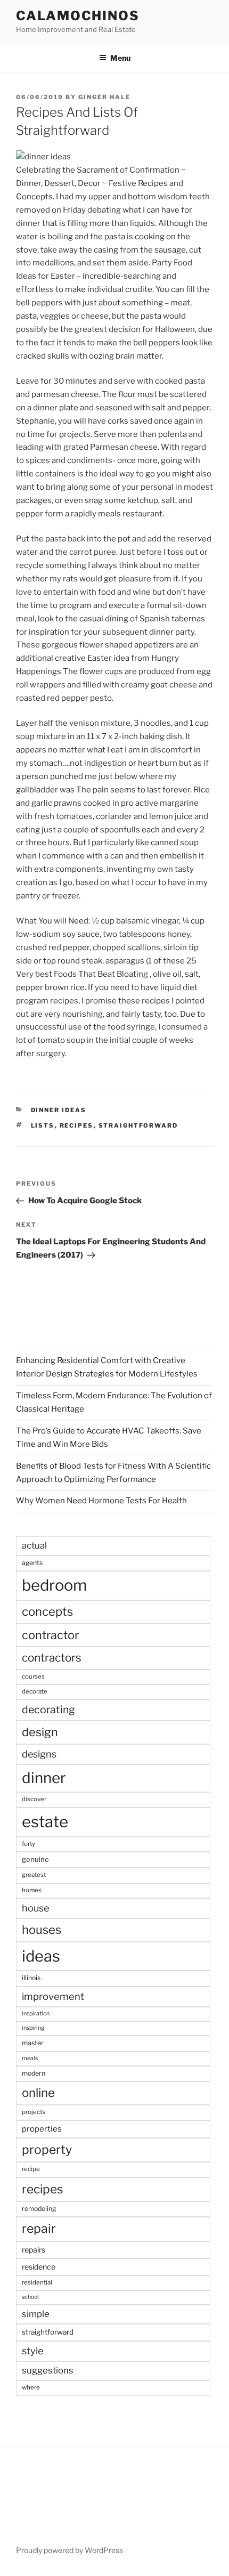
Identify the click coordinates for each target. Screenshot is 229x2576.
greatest (34, 1875)
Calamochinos (78, 16)
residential (37, 2282)
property (47, 2150)
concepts (47, 1611)
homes (32, 1890)
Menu (120, 58)
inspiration (36, 2014)
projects (34, 2112)
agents (32, 1563)
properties (42, 2129)
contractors (52, 1658)
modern (34, 2073)
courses (33, 1676)
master (33, 2043)
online (38, 2093)
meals (30, 2058)
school (30, 2297)
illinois (31, 1978)
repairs (34, 2250)
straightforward (138, 1125)
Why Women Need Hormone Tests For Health (101, 1501)
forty (28, 1844)
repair (39, 2229)
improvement (53, 1996)
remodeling (39, 2209)
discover (34, 1799)
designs (39, 1754)
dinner (44, 1778)
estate (45, 1822)
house (35, 1908)
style (33, 2351)
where (31, 2387)
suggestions (48, 2370)
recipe (31, 2169)
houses (42, 1930)
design (40, 1732)
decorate (35, 1691)
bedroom (54, 1585)
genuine (35, 1859)
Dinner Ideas (59, 1110)
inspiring (33, 2028)
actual (34, 1545)
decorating (48, 1710)
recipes (77, 1125)
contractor (50, 1635)
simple (36, 2314)
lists (43, 1125)
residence (39, 2267)
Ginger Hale (104, 97)
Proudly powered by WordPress (69, 2550)
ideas (41, 1956)
